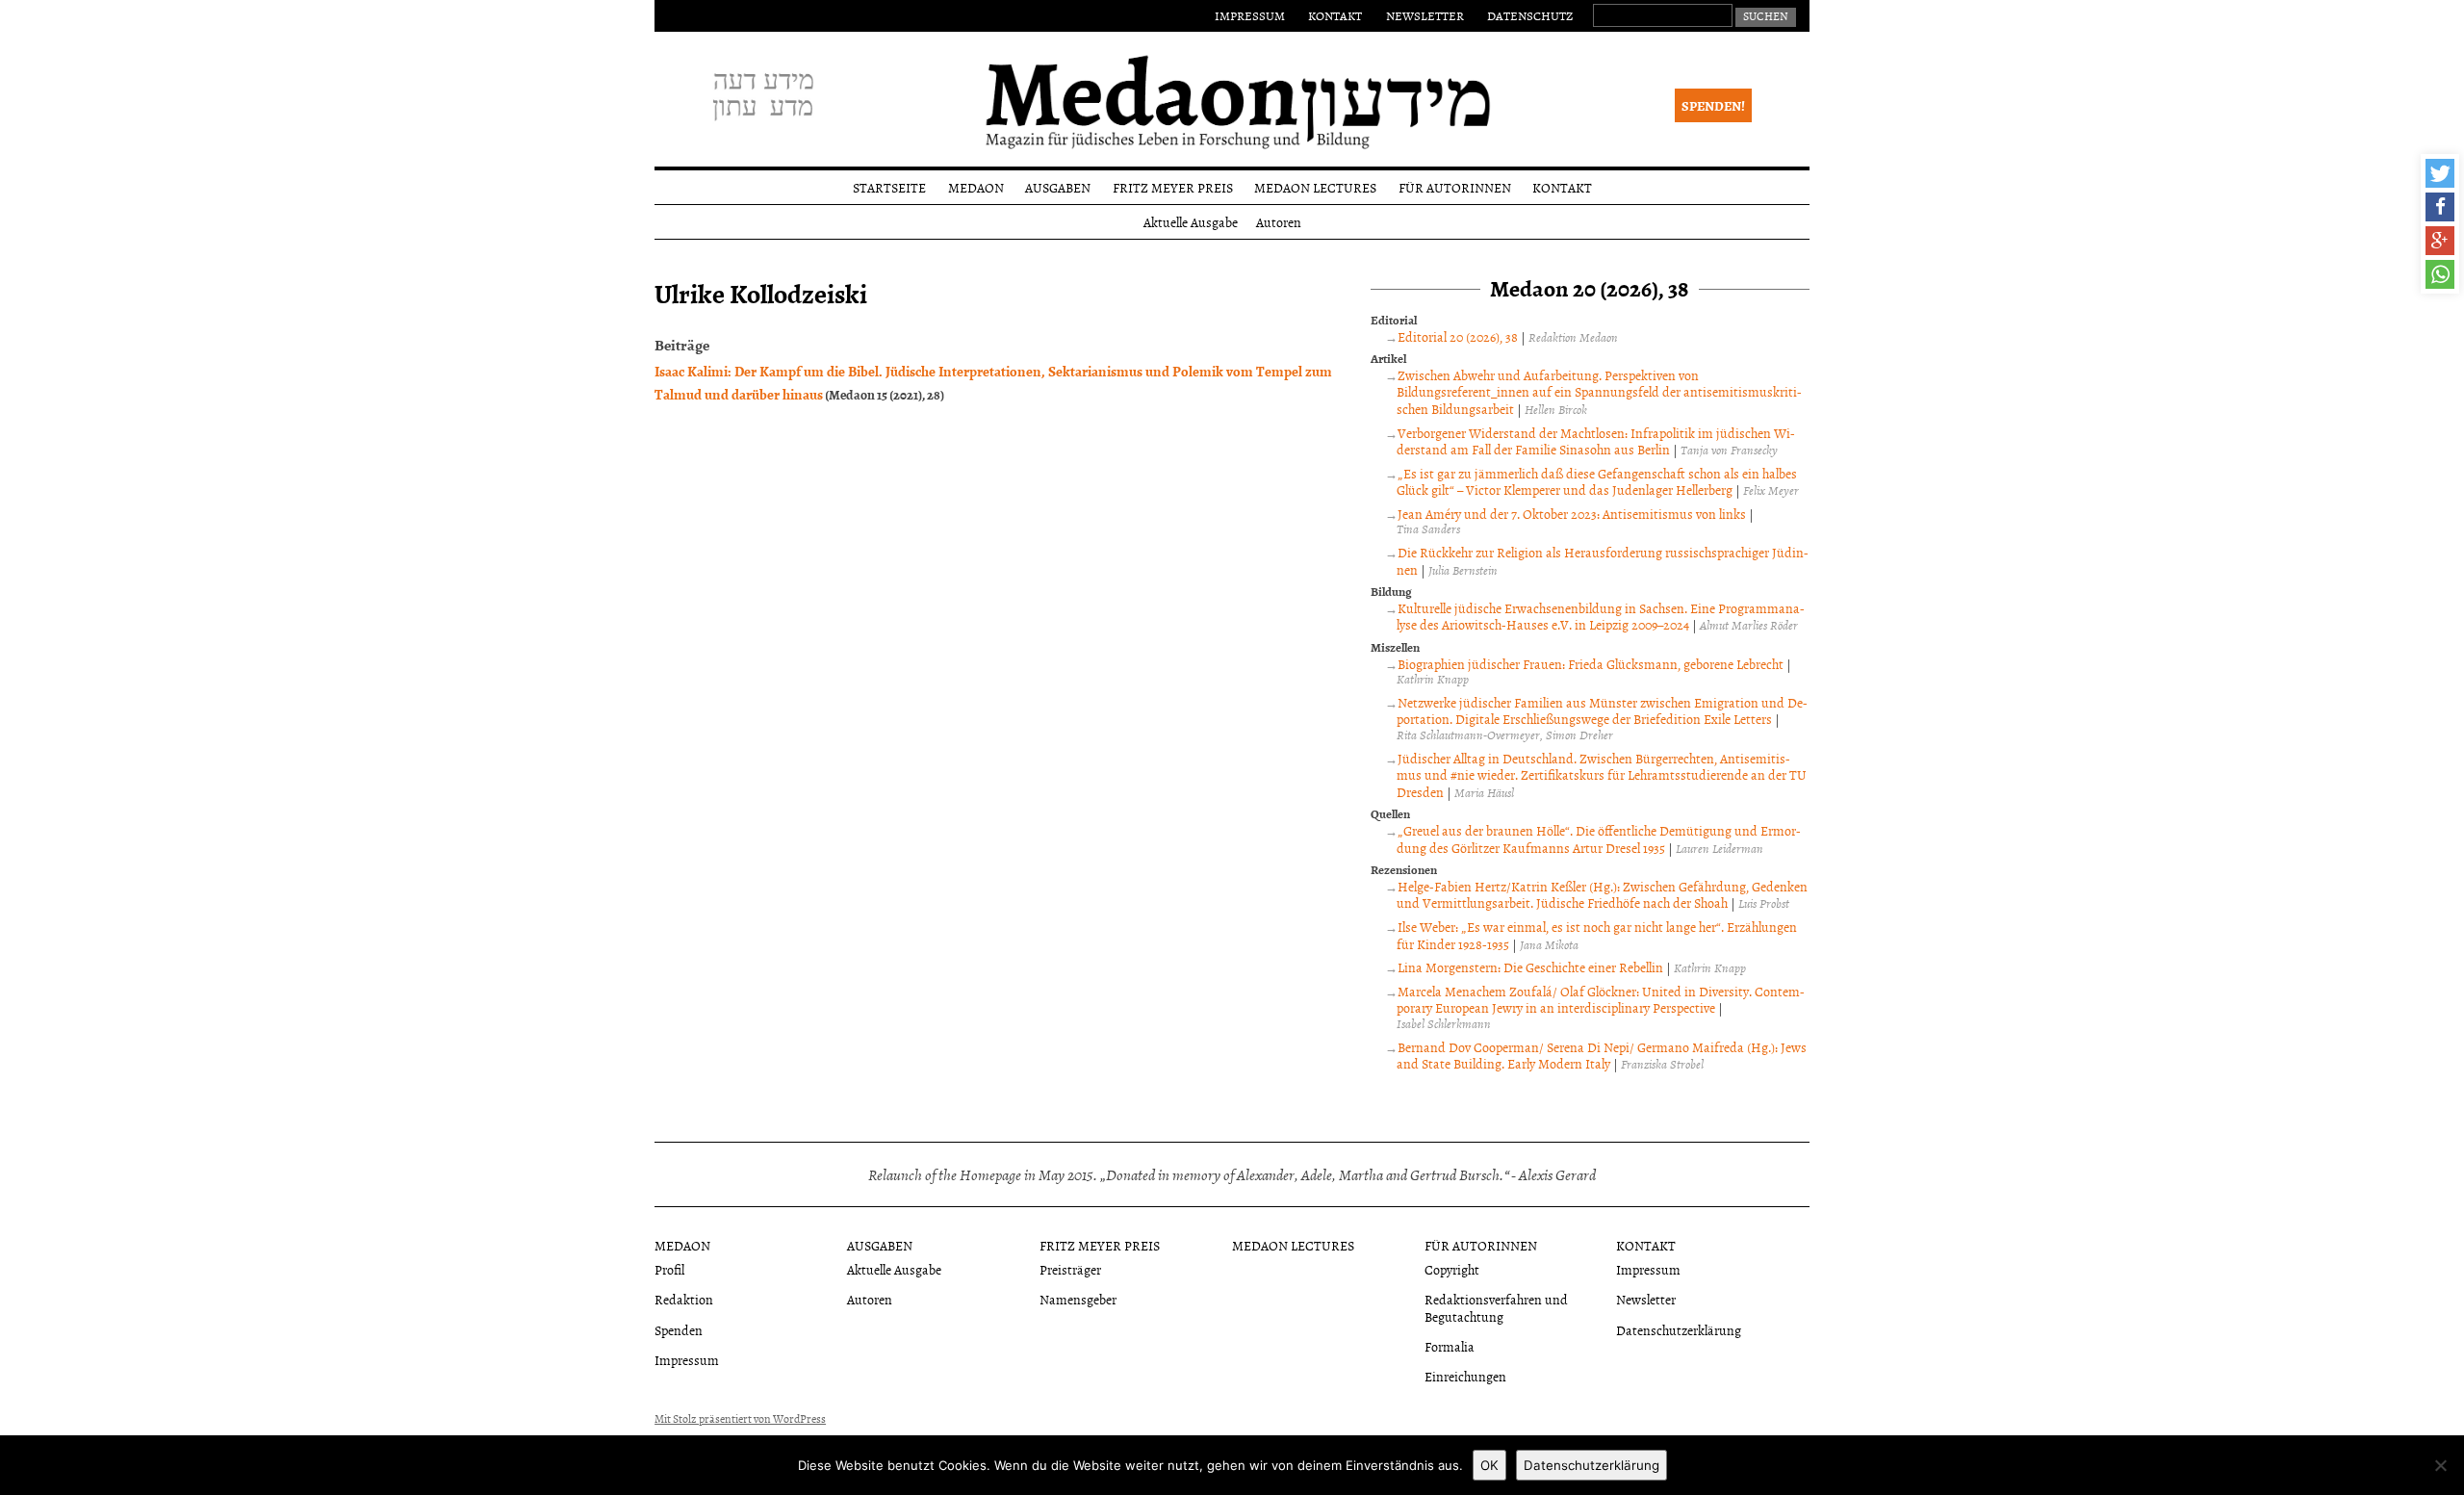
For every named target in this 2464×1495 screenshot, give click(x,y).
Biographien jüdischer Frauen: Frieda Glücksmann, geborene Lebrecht (1591, 664)
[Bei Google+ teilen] (2440, 241)
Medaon (976, 187)
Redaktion (684, 1299)
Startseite (889, 187)
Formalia (1450, 1346)
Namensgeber (1078, 1299)
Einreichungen (1465, 1376)
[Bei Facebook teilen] (2440, 207)
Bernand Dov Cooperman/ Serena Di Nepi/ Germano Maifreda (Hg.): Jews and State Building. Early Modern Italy (1602, 1056)
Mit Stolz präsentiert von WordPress (740, 1419)
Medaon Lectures (1315, 187)
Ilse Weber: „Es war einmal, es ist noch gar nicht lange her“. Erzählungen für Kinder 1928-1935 (1597, 935)
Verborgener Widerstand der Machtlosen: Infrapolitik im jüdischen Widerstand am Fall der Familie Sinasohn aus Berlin (1596, 441)
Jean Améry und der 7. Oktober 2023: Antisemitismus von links (1572, 514)
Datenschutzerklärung (1679, 1330)
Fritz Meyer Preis (1173, 187)
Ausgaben (1058, 187)
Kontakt (1335, 15)
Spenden (679, 1330)
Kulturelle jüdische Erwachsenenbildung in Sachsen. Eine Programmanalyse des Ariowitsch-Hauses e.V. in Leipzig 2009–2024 (1601, 617)
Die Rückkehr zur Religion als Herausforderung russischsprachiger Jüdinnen (1603, 561)
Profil (669, 1269)
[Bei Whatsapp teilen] (2440, 274)
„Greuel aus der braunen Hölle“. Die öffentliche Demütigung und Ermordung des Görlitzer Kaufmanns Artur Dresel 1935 (1599, 839)
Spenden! (1713, 105)
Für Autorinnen (1455, 187)
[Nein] (2440, 1465)
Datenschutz (1530, 15)
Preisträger (1070, 1269)
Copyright (1452, 1269)
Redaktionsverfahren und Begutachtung (1496, 1307)
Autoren (1279, 222)
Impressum (1250, 15)
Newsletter (1425, 15)
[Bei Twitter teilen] (2440, 173)
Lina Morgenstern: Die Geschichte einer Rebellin (1530, 967)
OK (1489, 1465)
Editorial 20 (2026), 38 (1458, 336)
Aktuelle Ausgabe (1191, 222)
